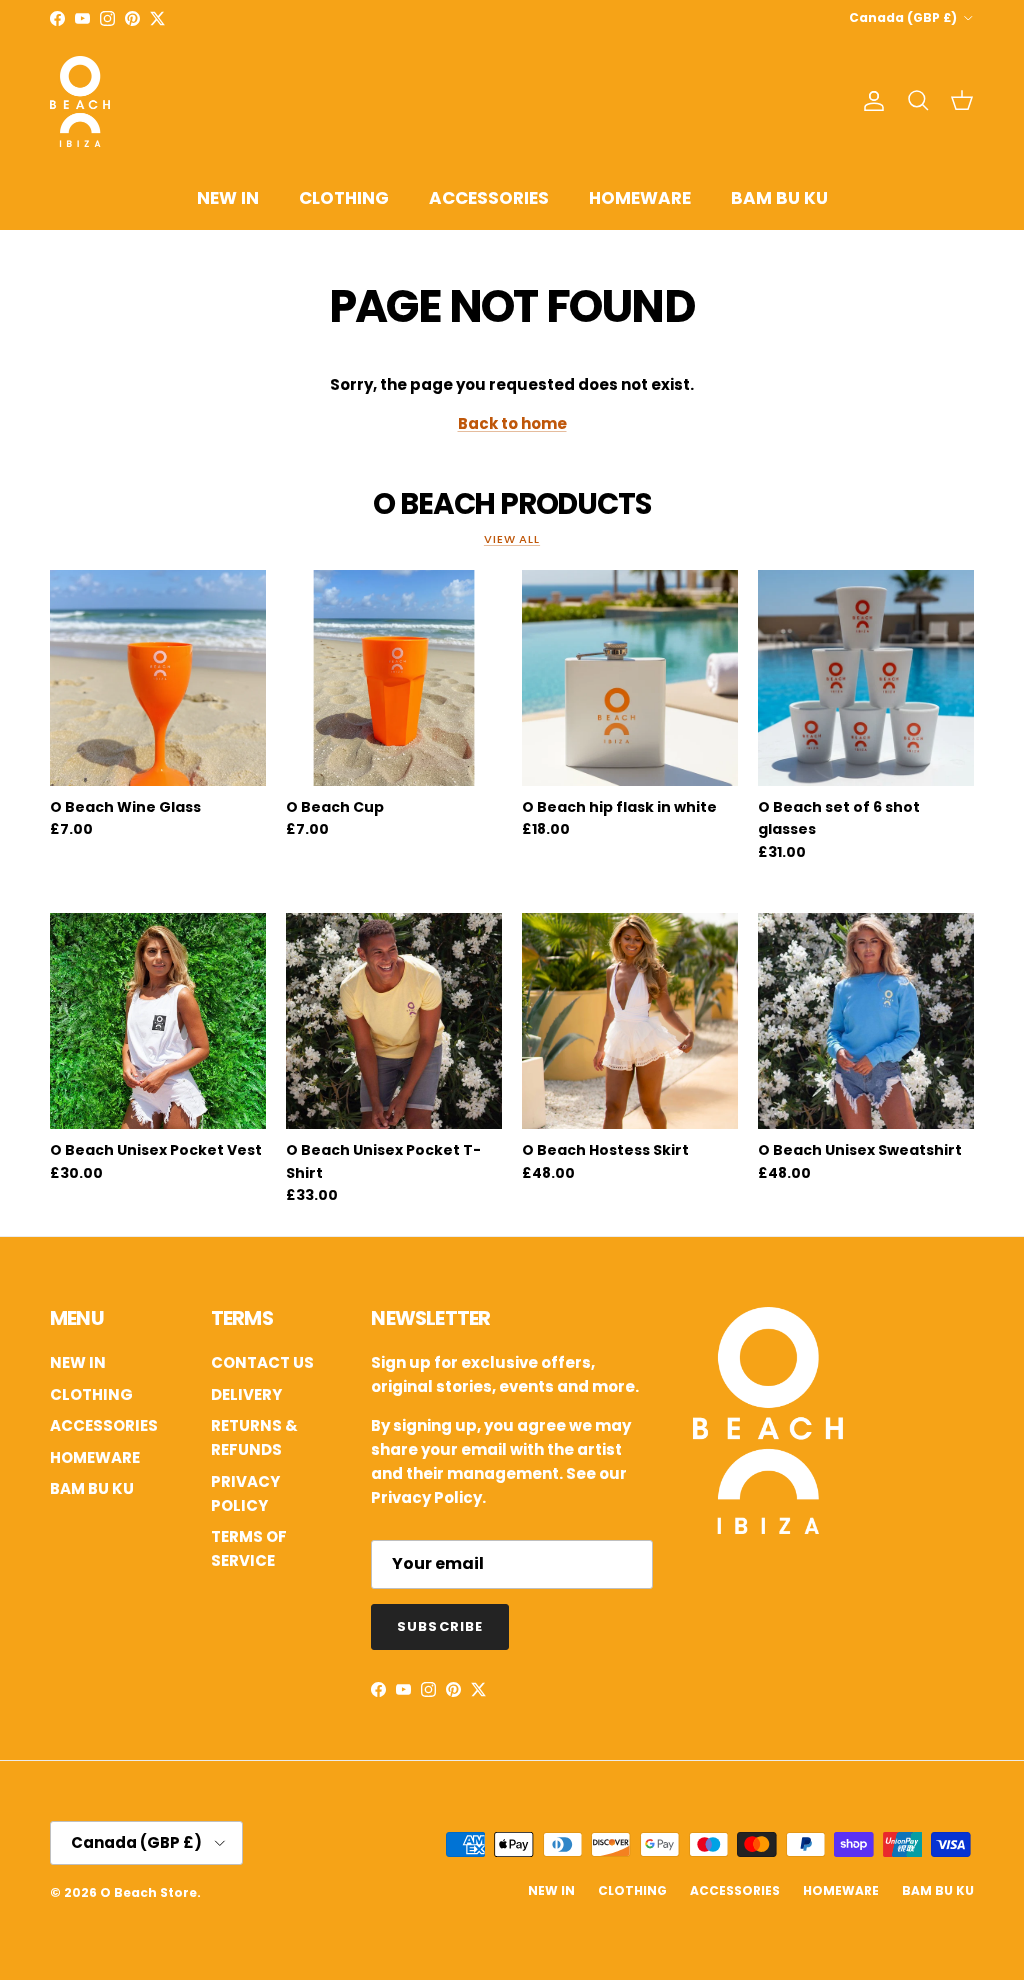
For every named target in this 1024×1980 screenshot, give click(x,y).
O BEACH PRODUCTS (511, 503)
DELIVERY (246, 1394)
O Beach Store (148, 1892)
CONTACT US (262, 1362)
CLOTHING (344, 198)
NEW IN (228, 198)
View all (512, 539)
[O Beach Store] (80, 101)
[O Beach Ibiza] (768, 1528)
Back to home (512, 423)
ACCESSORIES (489, 198)
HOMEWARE (640, 198)
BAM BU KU (779, 198)
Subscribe (439, 1626)
